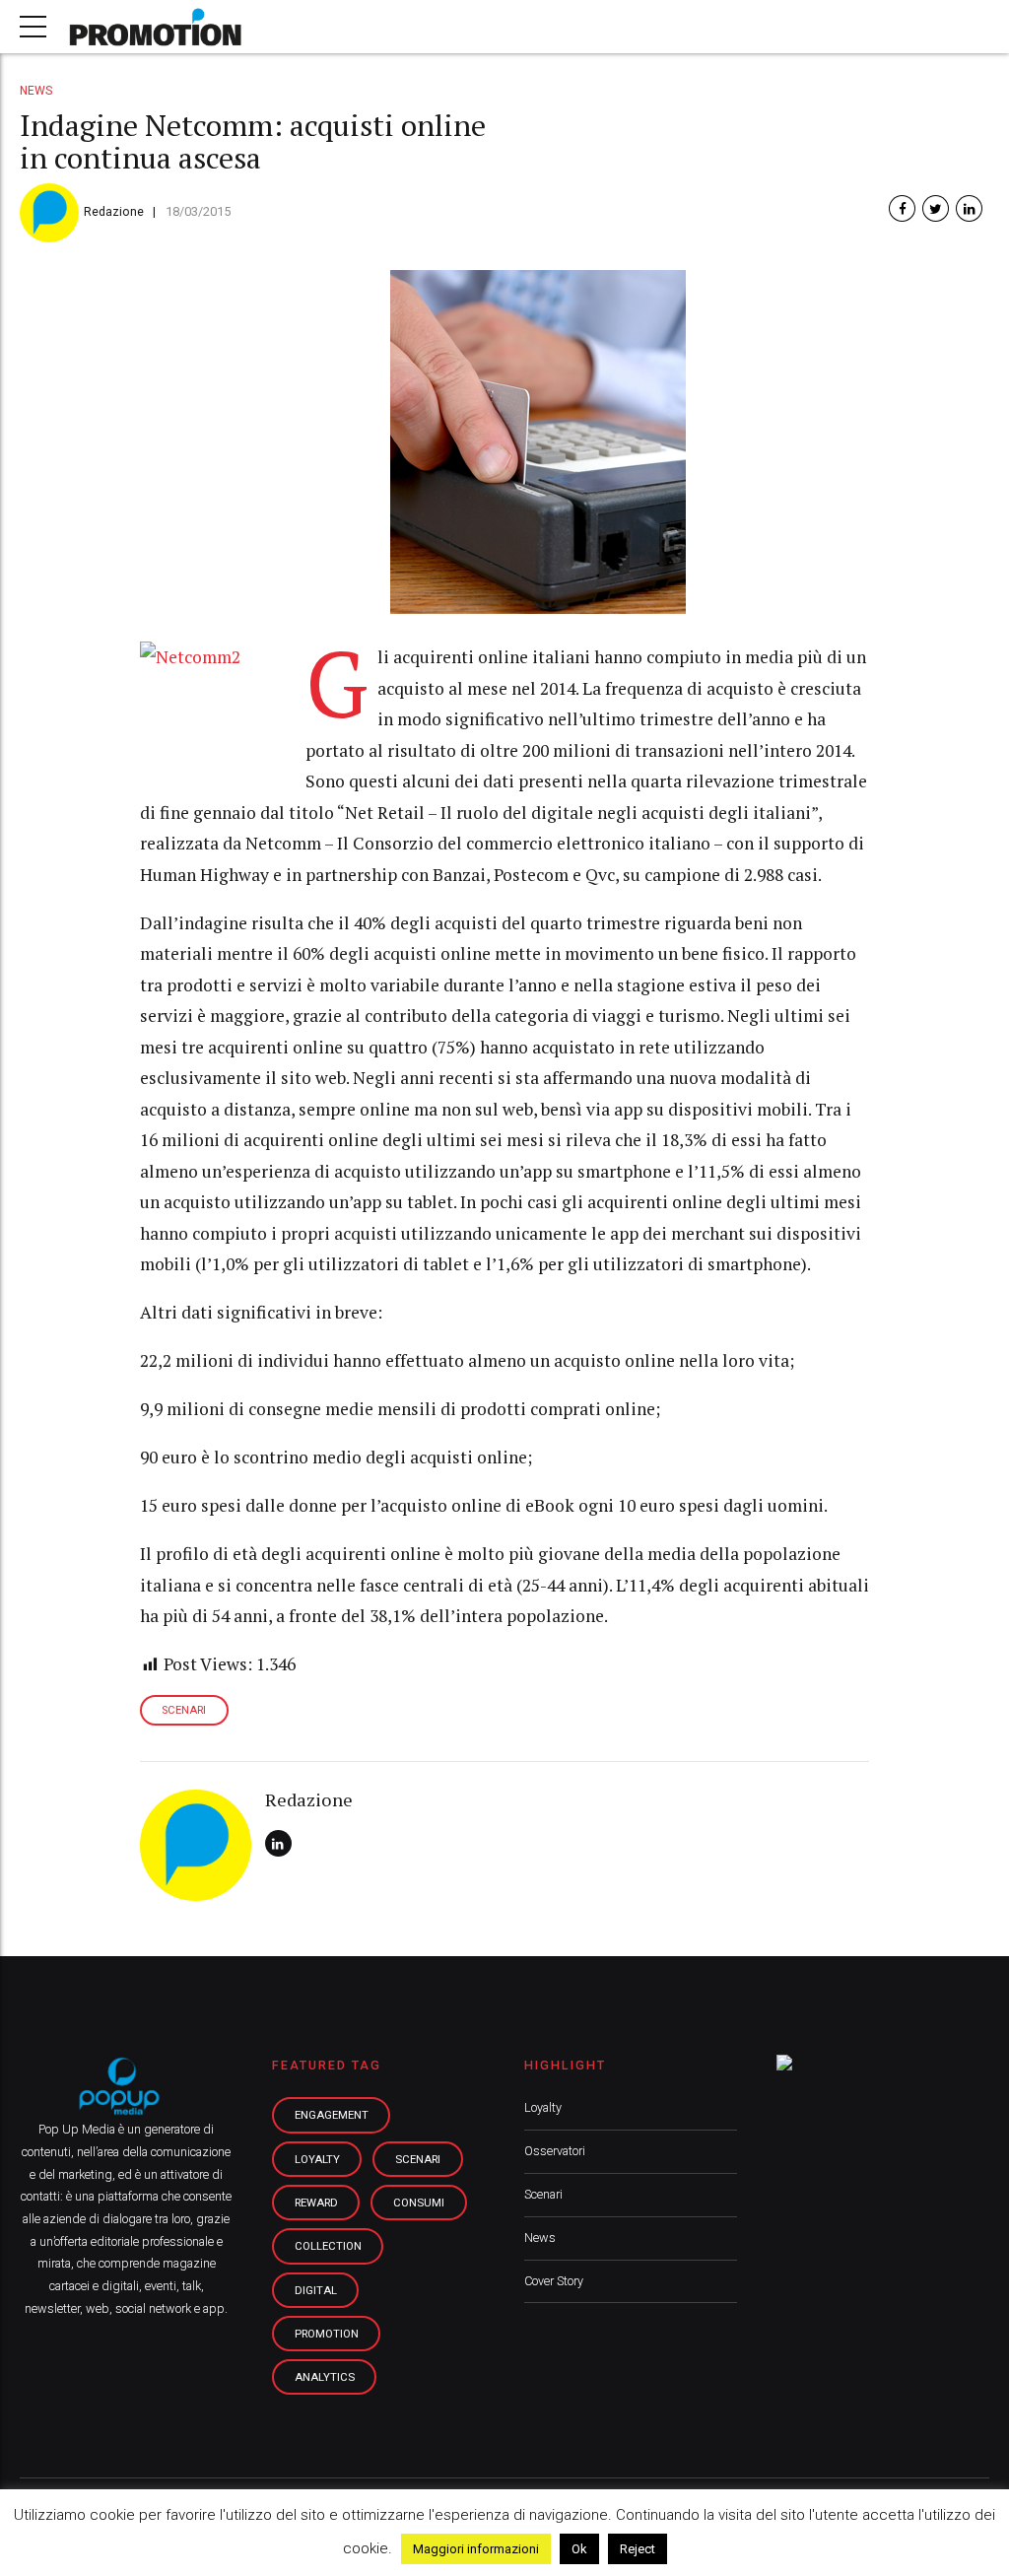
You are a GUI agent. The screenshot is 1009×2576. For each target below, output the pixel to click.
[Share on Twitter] (936, 208)
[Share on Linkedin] (969, 208)
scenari (184, 1710)
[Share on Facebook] (902, 208)
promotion (327, 2334)
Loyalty (543, 2107)
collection (328, 2246)
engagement (332, 2115)
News (36, 91)
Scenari (543, 2194)
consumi (419, 2203)
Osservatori (555, 2151)
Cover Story (554, 2281)
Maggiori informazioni (476, 2549)
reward (316, 2203)
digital (316, 2290)
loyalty (317, 2159)
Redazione (114, 211)
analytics (325, 2377)
